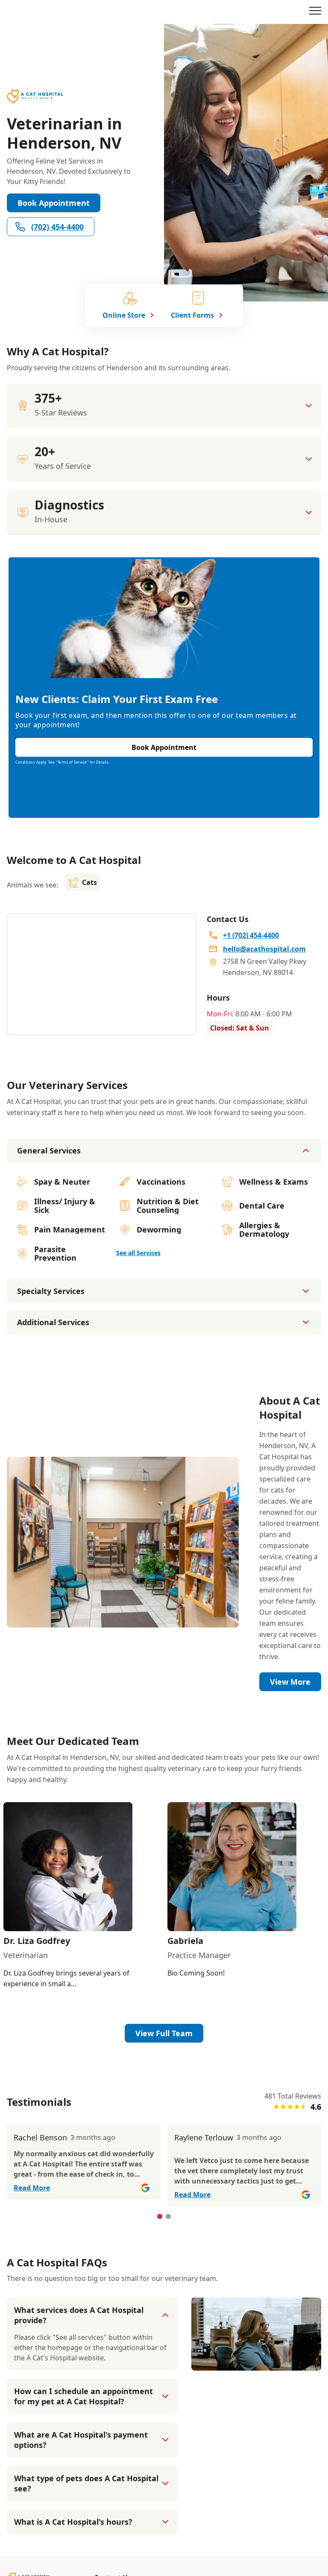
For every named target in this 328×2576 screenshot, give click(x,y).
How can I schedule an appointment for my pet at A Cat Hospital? (83, 2396)
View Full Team (164, 2033)
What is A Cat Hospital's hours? (73, 2522)
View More (290, 1682)
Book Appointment (54, 203)
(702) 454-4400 (57, 227)
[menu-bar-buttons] (315, 12)
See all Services (138, 1253)
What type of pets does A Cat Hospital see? (86, 2483)
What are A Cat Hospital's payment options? (81, 2440)
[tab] (160, 2216)
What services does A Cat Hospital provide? (79, 2315)
